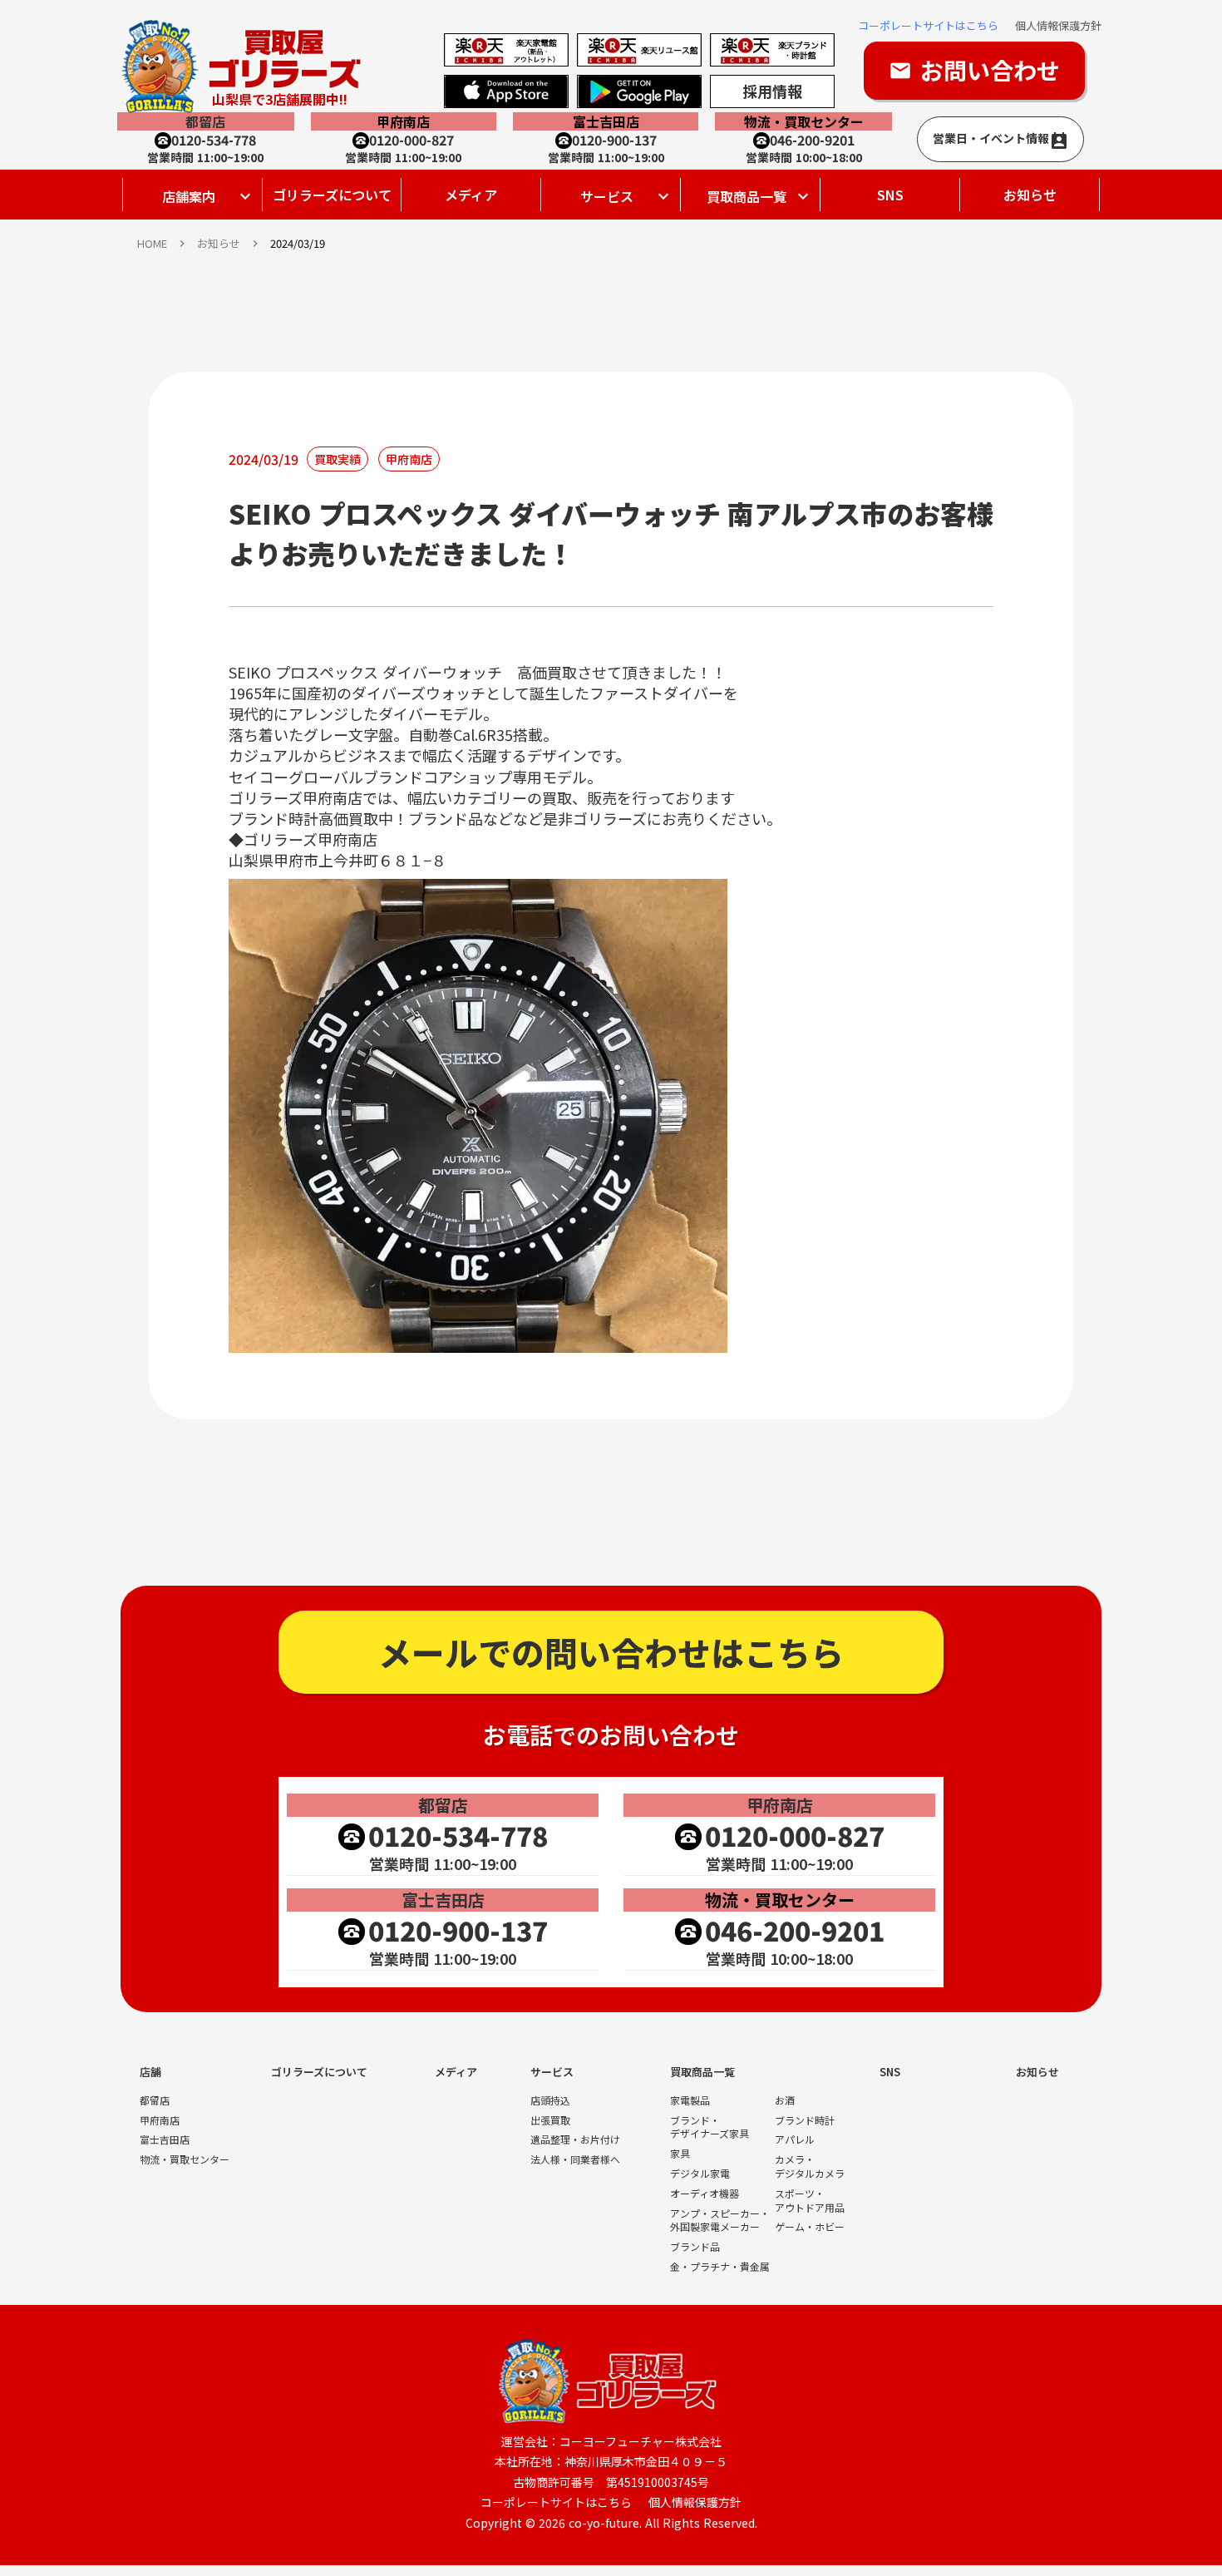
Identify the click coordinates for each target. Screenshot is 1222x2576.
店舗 (150, 2072)
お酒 (785, 2100)
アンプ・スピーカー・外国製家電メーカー (720, 2221)
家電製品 (690, 2100)
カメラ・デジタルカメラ (810, 2166)
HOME (152, 244)
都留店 (155, 2100)
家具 (680, 2154)
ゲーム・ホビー (810, 2227)
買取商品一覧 (702, 2072)
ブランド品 (695, 2247)
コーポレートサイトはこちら (928, 26)
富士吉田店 (165, 2139)
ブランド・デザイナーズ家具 (710, 2127)
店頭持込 (550, 2100)
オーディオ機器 (705, 2194)
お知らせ (1030, 195)
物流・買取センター (185, 2159)
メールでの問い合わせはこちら (611, 1652)
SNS (890, 195)
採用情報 (772, 91)
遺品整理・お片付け (575, 2139)
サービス (552, 2072)
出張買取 (550, 2120)
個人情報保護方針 (1058, 26)
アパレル (795, 2139)
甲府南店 (160, 2120)
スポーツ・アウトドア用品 (810, 2201)
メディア (471, 195)
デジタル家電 (700, 2174)
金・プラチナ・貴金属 (720, 2267)
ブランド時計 (805, 2120)
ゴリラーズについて (332, 195)
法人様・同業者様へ (575, 2159)
